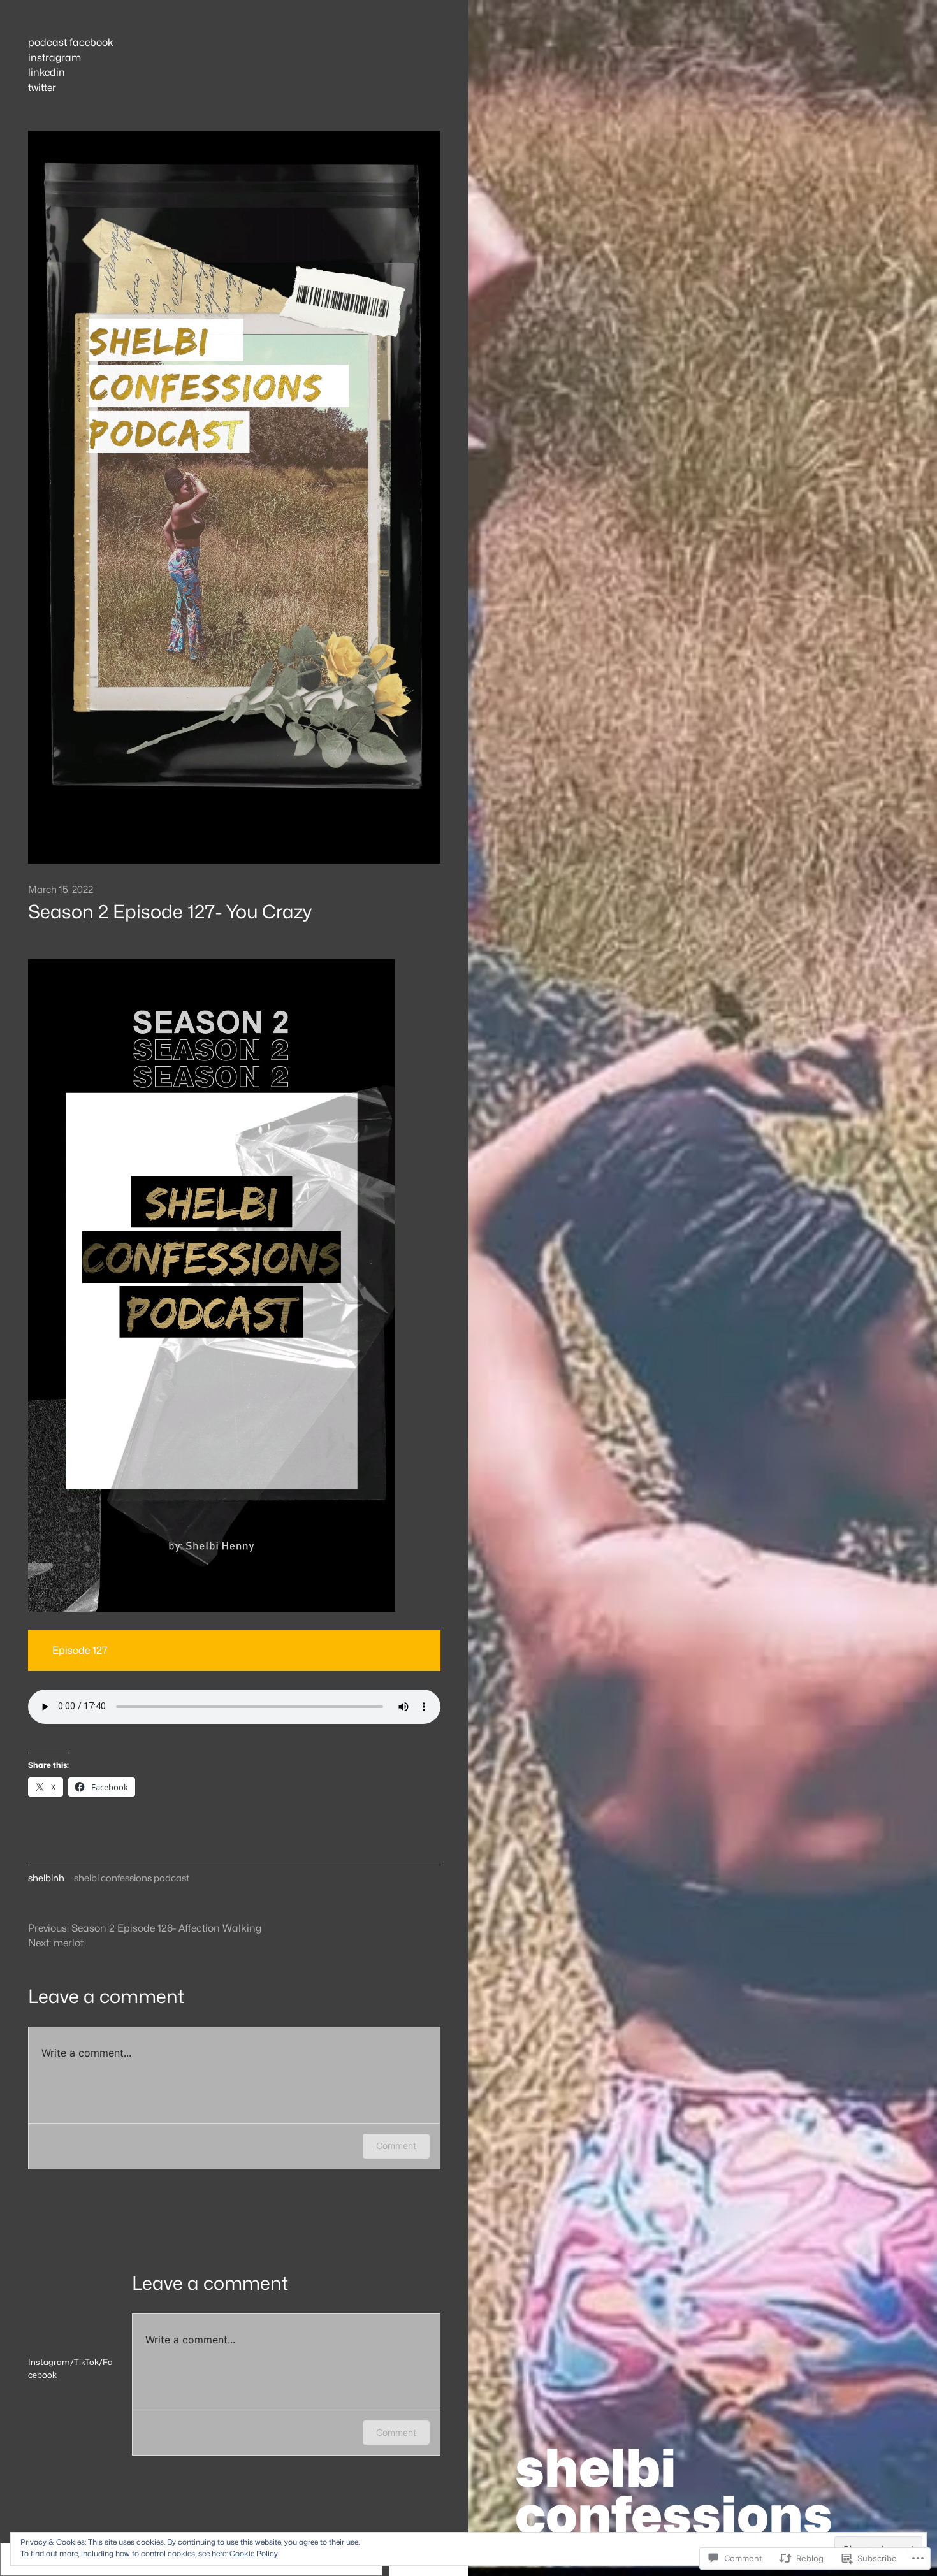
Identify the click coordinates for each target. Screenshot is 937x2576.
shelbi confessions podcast (132, 1878)
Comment (396, 2145)
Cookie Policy (254, 2553)
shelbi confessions (674, 2491)
